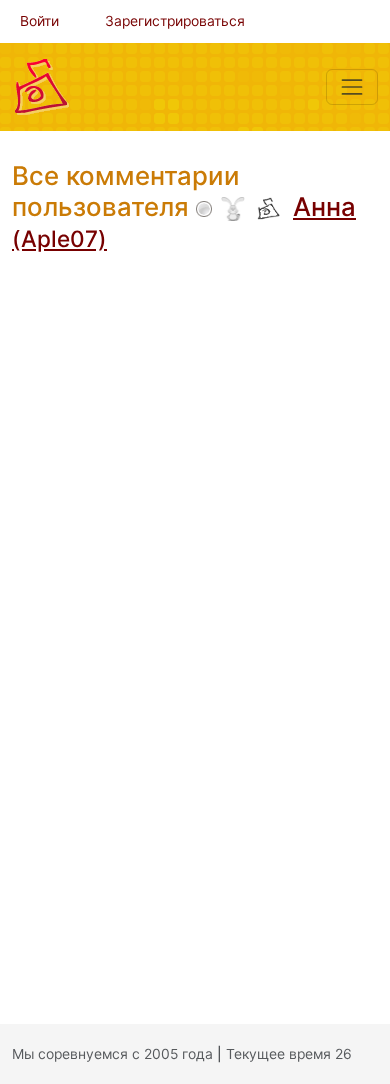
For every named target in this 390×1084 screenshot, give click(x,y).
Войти (39, 21)
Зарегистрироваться (175, 21)
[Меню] (352, 87)
